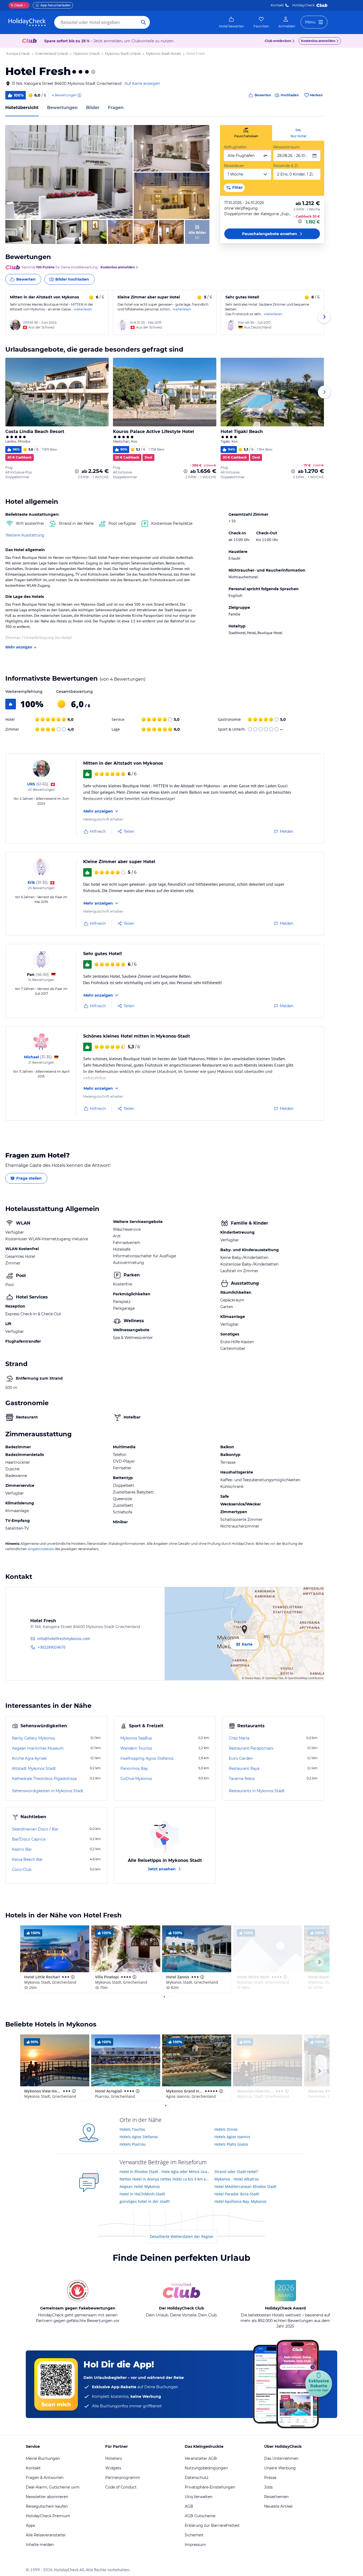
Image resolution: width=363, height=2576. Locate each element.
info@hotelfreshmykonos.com (64, 1639)
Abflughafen (235, 147)
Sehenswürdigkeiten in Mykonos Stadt (48, 1791)
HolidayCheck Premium (48, 2516)
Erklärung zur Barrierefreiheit (212, 2525)
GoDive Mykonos (136, 1779)
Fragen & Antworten (45, 2478)
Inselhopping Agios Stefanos (147, 1758)
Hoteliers (114, 2458)
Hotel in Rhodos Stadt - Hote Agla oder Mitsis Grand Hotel (165, 2172)
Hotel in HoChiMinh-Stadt (142, 2194)
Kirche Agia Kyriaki (29, 1758)
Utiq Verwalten (199, 2497)
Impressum (195, 2545)
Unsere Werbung (280, 2468)
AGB (189, 2506)
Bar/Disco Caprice (29, 1839)
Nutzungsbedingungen (206, 2468)
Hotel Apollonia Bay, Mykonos (240, 2201)
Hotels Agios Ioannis (232, 2137)
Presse (270, 2478)
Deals (17, 5)
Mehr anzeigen (19, 647)
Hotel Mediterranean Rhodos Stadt (245, 2186)
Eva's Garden (241, 1758)
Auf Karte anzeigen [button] (142, 84)
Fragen (116, 108)
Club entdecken (278, 41)
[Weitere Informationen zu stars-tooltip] (93, 72)
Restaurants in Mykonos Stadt (257, 1791)
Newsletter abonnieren (47, 2497)
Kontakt (277, 5)
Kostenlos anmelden (318, 41)
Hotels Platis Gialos (231, 2144)
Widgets (113, 2468)
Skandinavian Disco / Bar (35, 1829)
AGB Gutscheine (200, 2516)
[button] (69, 172)
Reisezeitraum (286, 147)
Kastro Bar (22, 1849)
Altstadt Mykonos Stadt (34, 1768)
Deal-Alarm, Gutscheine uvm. (53, 2487)
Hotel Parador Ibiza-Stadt (237, 2194)
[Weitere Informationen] (301, 221)
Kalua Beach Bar (27, 1859)
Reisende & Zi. (286, 166)
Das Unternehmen (281, 2458)
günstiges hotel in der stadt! (145, 2201)
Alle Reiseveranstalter (46, 2535)
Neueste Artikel (278, 2506)
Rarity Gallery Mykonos (33, 1738)
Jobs (268, 2487)
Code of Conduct (121, 2487)
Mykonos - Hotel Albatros (237, 2179)
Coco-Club (22, 1870)
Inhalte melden (40, 2545)
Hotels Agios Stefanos (139, 2137)
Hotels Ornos (226, 2129)
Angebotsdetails (41, 1549)
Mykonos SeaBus (136, 1738)
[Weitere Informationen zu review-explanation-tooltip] (79, 95)
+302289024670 (52, 1647)
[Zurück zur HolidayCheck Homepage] (27, 22)
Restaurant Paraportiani (251, 1748)
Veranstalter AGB (201, 2458)
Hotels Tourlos (132, 2129)
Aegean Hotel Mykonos (140, 2186)
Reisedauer (234, 166)
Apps (30, 2525)
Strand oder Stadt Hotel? (236, 2172)
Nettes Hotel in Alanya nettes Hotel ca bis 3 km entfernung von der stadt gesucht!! (165, 2179)
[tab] (246, 133)
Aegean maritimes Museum (38, 1748)
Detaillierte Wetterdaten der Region (182, 2236)
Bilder (93, 108)
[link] (231, 22)
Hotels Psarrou (133, 2144)
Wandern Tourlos (136, 1748)
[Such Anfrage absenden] (143, 22)
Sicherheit (194, 2535)
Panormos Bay (134, 1768)
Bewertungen (62, 108)
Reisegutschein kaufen (47, 2506)
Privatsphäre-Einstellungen (210, 2487)
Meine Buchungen (43, 2458)
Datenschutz (197, 2478)
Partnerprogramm (123, 2478)
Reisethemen (276, 2497)
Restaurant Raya (244, 1768)
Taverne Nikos (242, 1779)
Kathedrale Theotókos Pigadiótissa (44, 1779)
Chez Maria (239, 1738)
